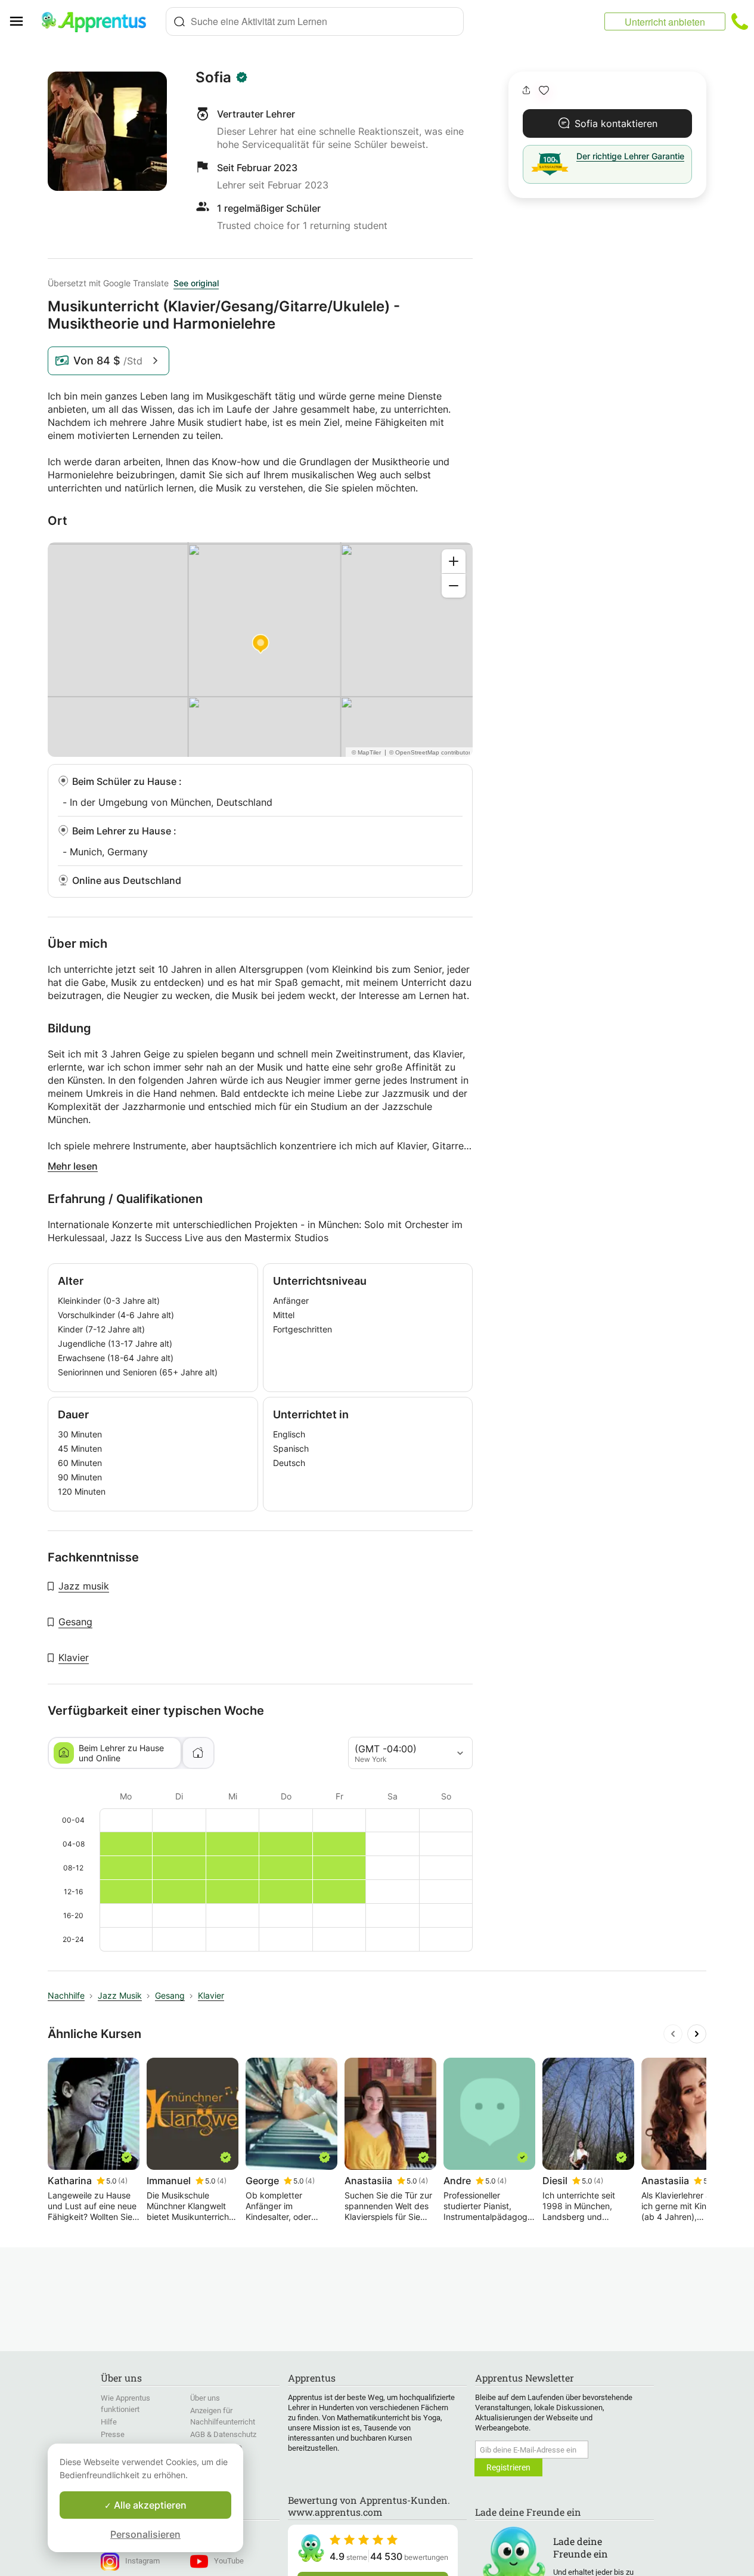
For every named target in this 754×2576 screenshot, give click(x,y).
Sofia (213, 78)
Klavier (74, 1657)
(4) (123, 2181)
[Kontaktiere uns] (740, 21)
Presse (113, 2434)
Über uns (205, 2398)
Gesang (75, 1622)
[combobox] (315, 21)
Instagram (142, 2561)
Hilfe (109, 2422)
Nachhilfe (66, 1995)
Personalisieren (145, 2534)
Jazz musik (84, 1586)
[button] (544, 90)
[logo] (99, 21)
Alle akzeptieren (149, 2505)
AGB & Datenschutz (223, 2434)
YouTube (229, 2561)
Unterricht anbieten (665, 22)
